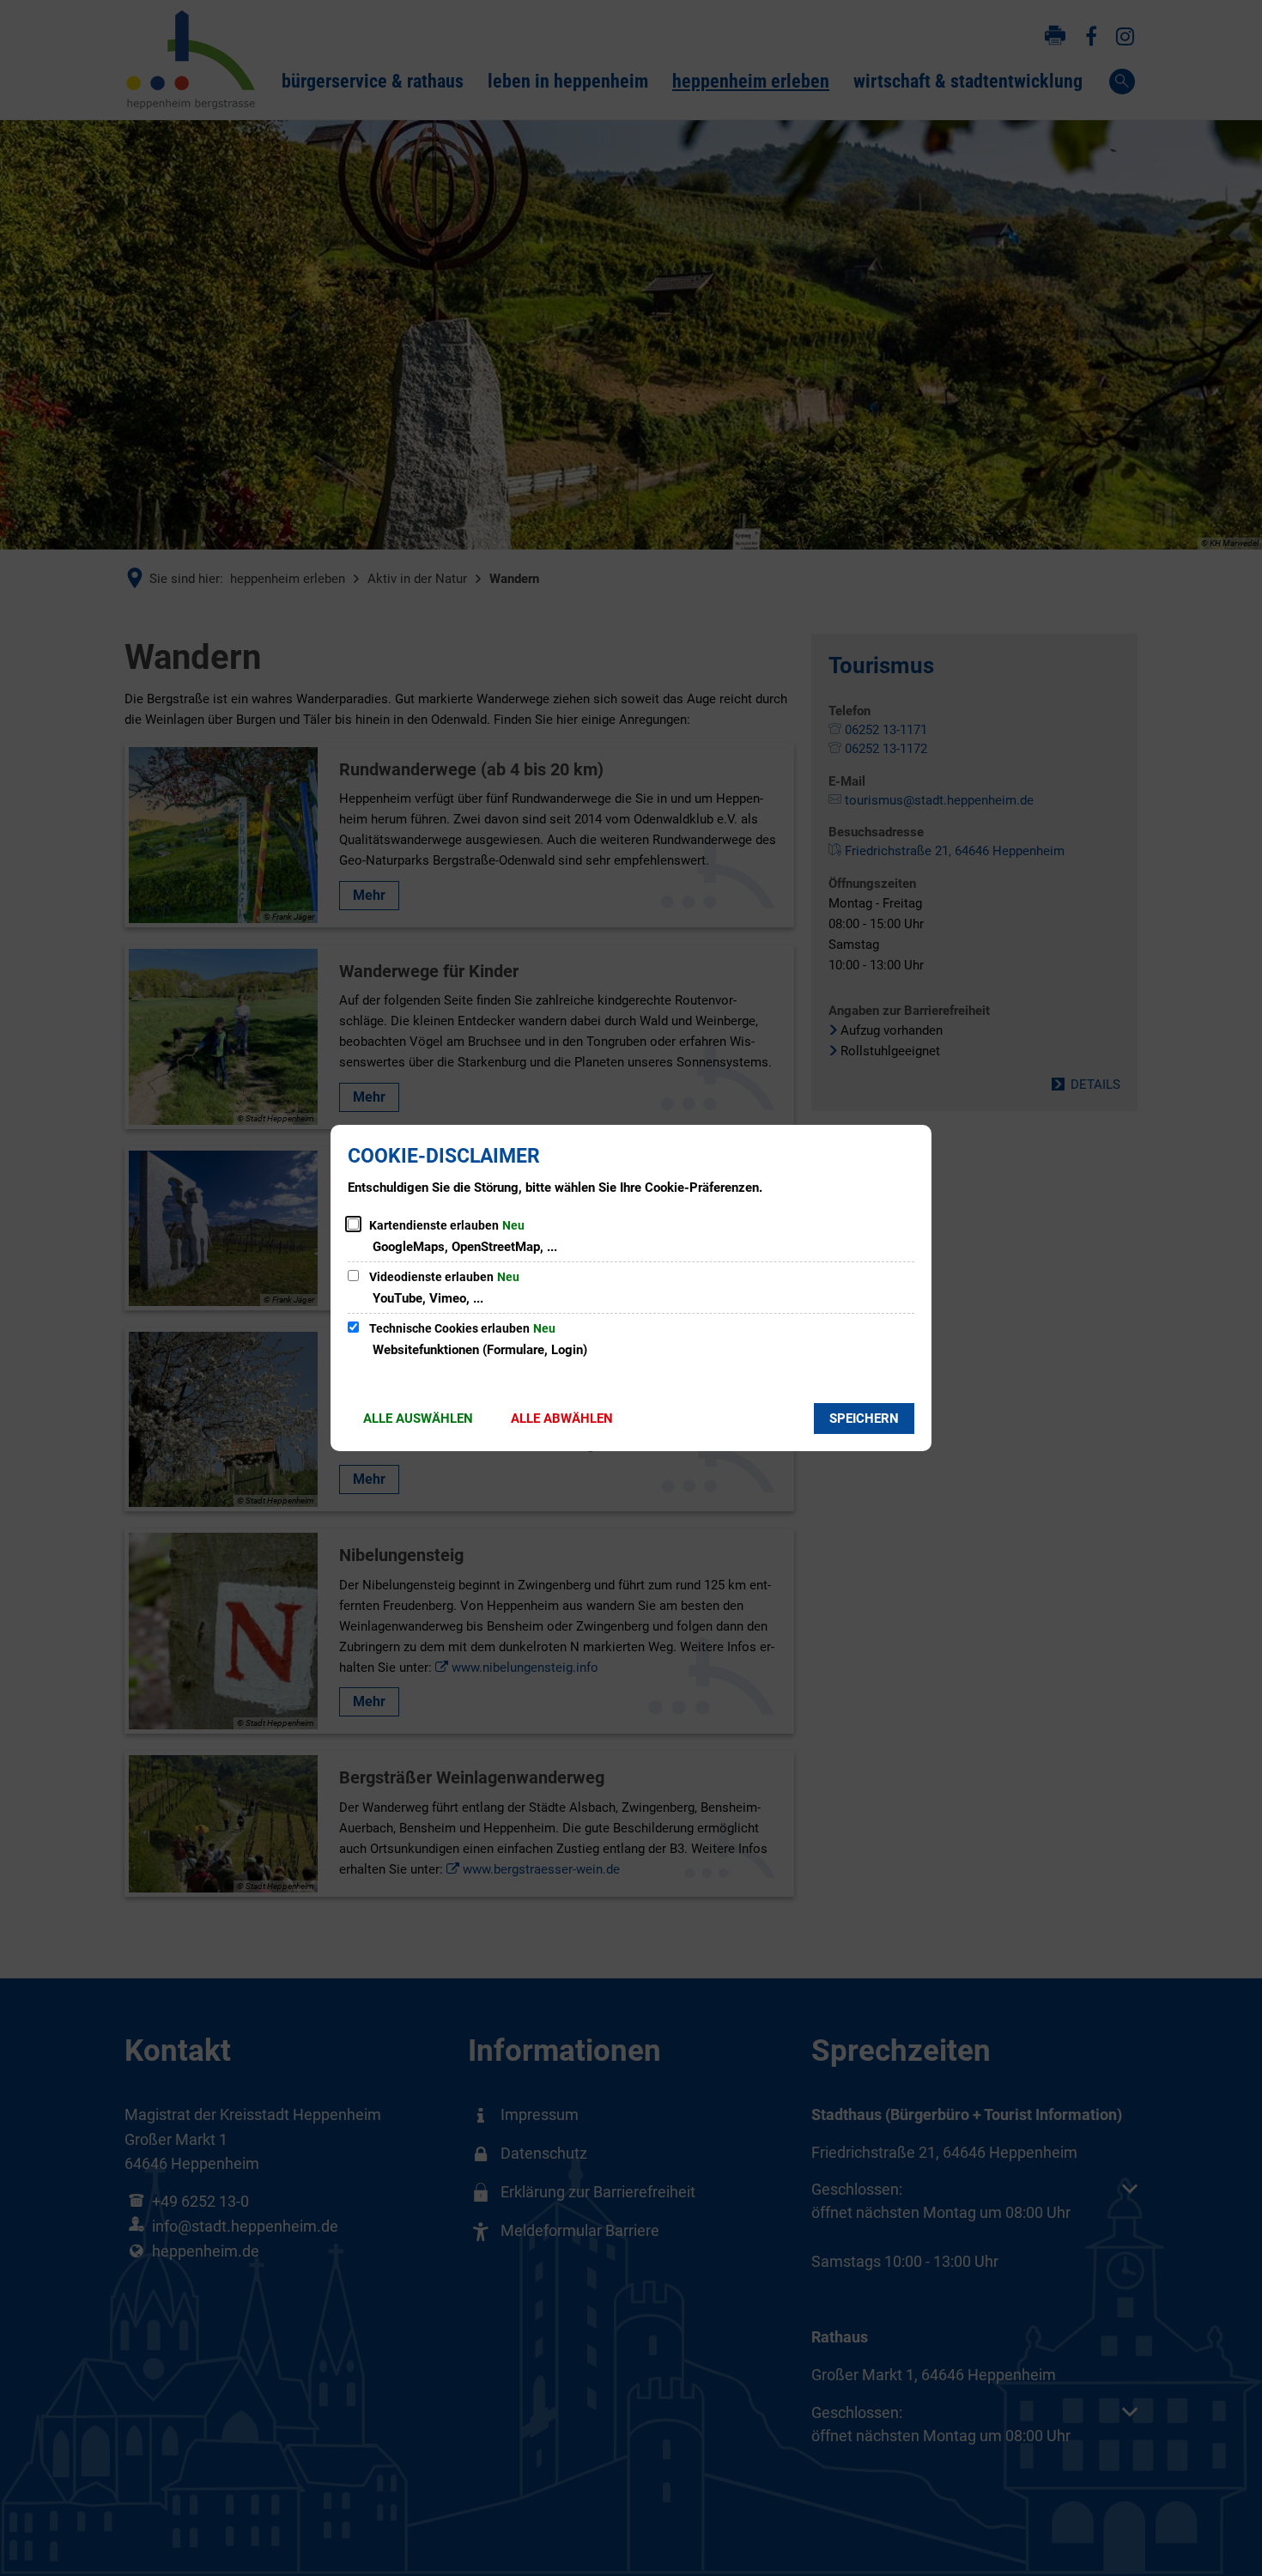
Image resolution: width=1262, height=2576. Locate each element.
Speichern (864, 1419)
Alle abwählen (562, 1419)
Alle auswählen (418, 1419)
